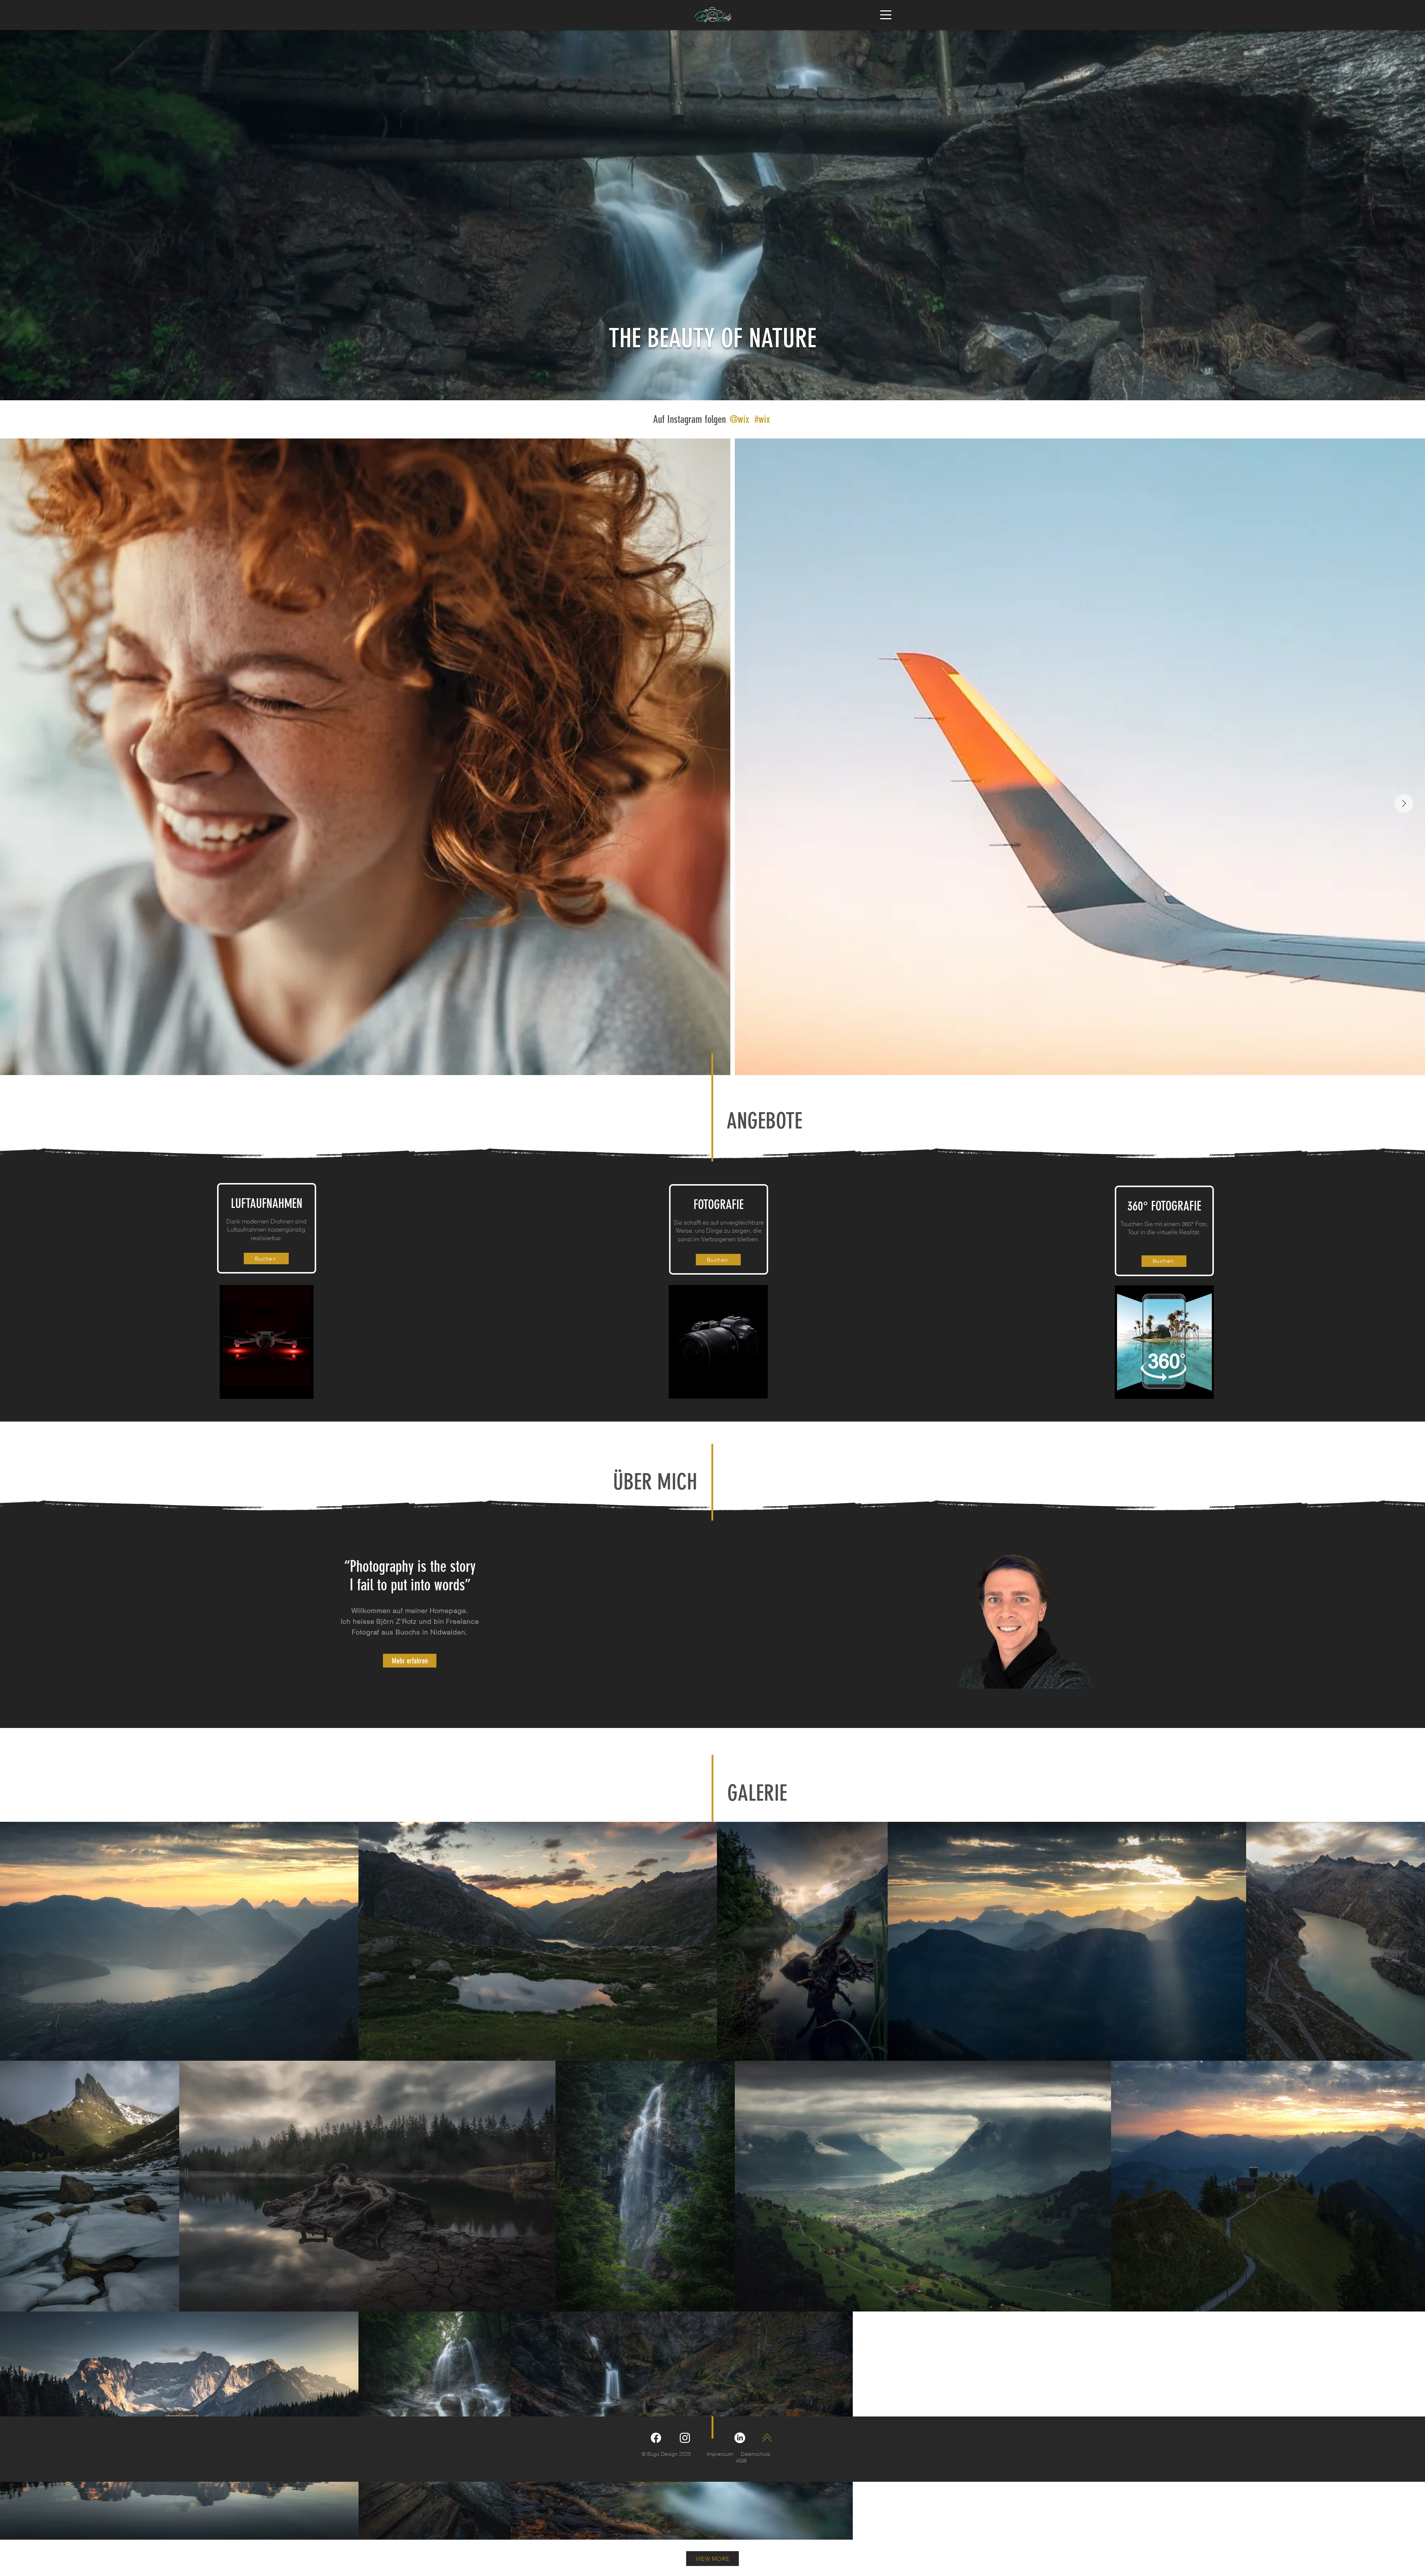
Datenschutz (756, 2454)
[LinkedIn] (740, 2438)
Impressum (720, 2454)
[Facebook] (656, 2438)
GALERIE (757, 1793)
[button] (886, 15)
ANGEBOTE (764, 1121)
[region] (1024, 1616)
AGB (741, 2461)
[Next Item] (1404, 804)
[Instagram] (685, 2438)
